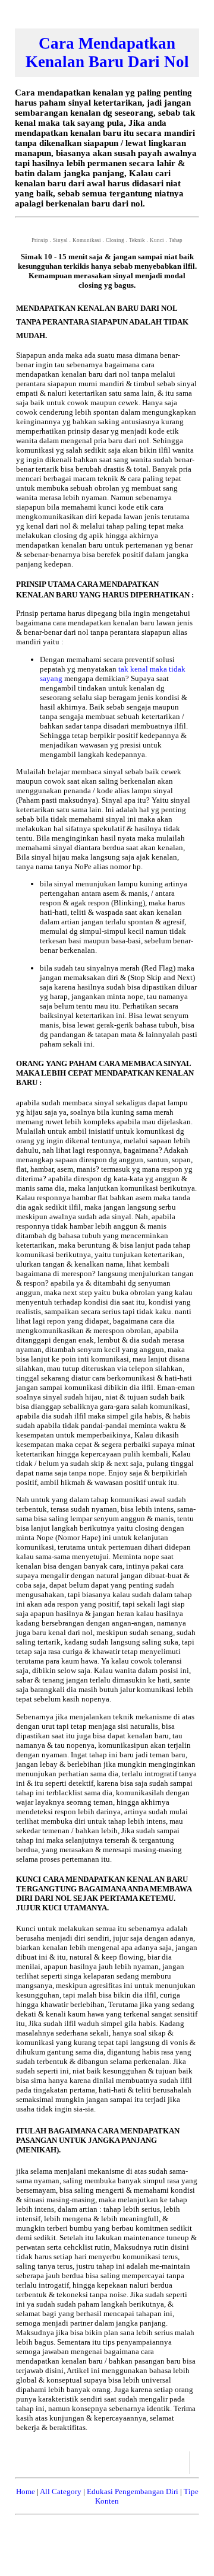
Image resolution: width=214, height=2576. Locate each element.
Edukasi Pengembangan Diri (133, 2491)
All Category (61, 2491)
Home (26, 2491)
